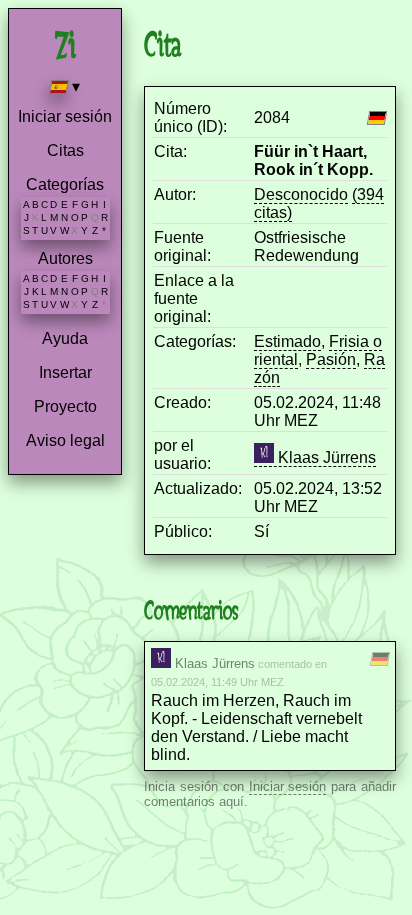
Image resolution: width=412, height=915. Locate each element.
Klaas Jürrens (325, 457)
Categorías (65, 184)
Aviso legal (65, 440)
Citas (65, 150)
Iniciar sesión (65, 116)
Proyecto (65, 406)
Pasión (331, 359)
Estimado (287, 341)
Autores (65, 258)
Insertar (65, 372)
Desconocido (301, 194)
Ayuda (65, 338)
